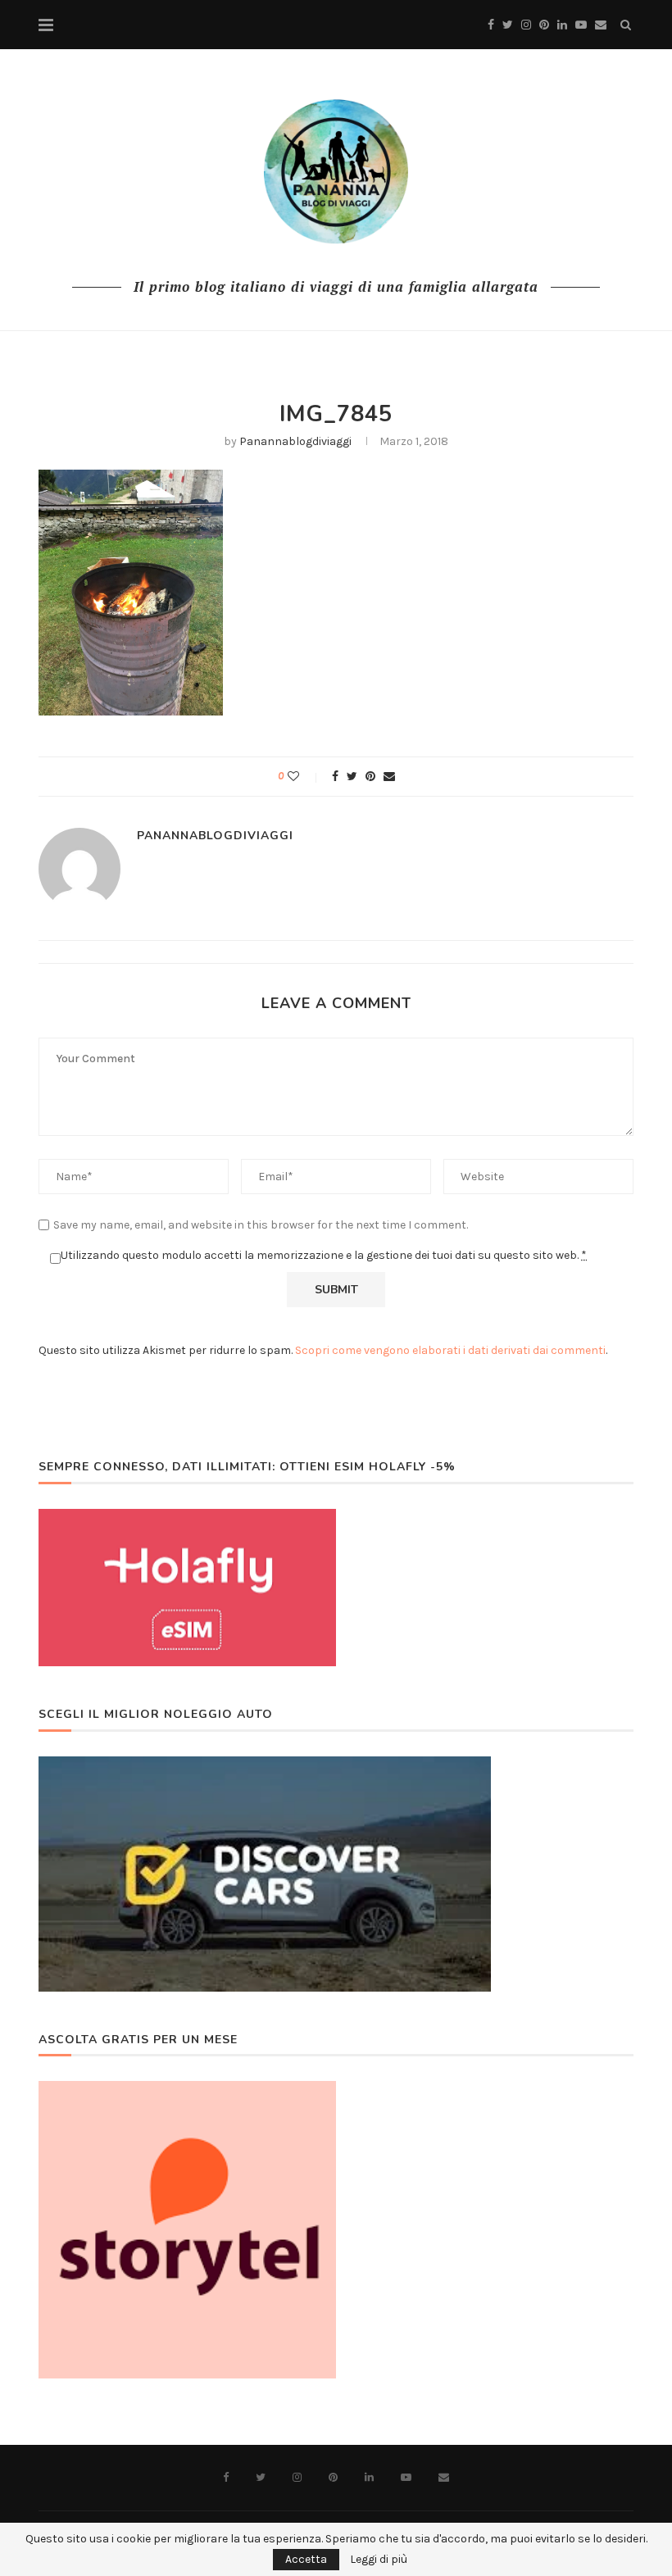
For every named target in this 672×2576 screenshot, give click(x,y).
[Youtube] (581, 25)
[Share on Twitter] (352, 777)
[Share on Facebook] (335, 777)
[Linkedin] (562, 25)
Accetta (306, 2559)
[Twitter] (508, 25)
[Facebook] (491, 25)
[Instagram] (526, 25)
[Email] (601, 25)
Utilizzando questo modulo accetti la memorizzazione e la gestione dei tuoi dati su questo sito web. (324, 1255)
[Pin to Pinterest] (370, 777)
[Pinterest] (544, 25)
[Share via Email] (389, 777)
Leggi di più (379, 2560)
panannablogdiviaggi (295, 441)
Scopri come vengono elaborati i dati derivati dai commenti (450, 1350)
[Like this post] (304, 777)
